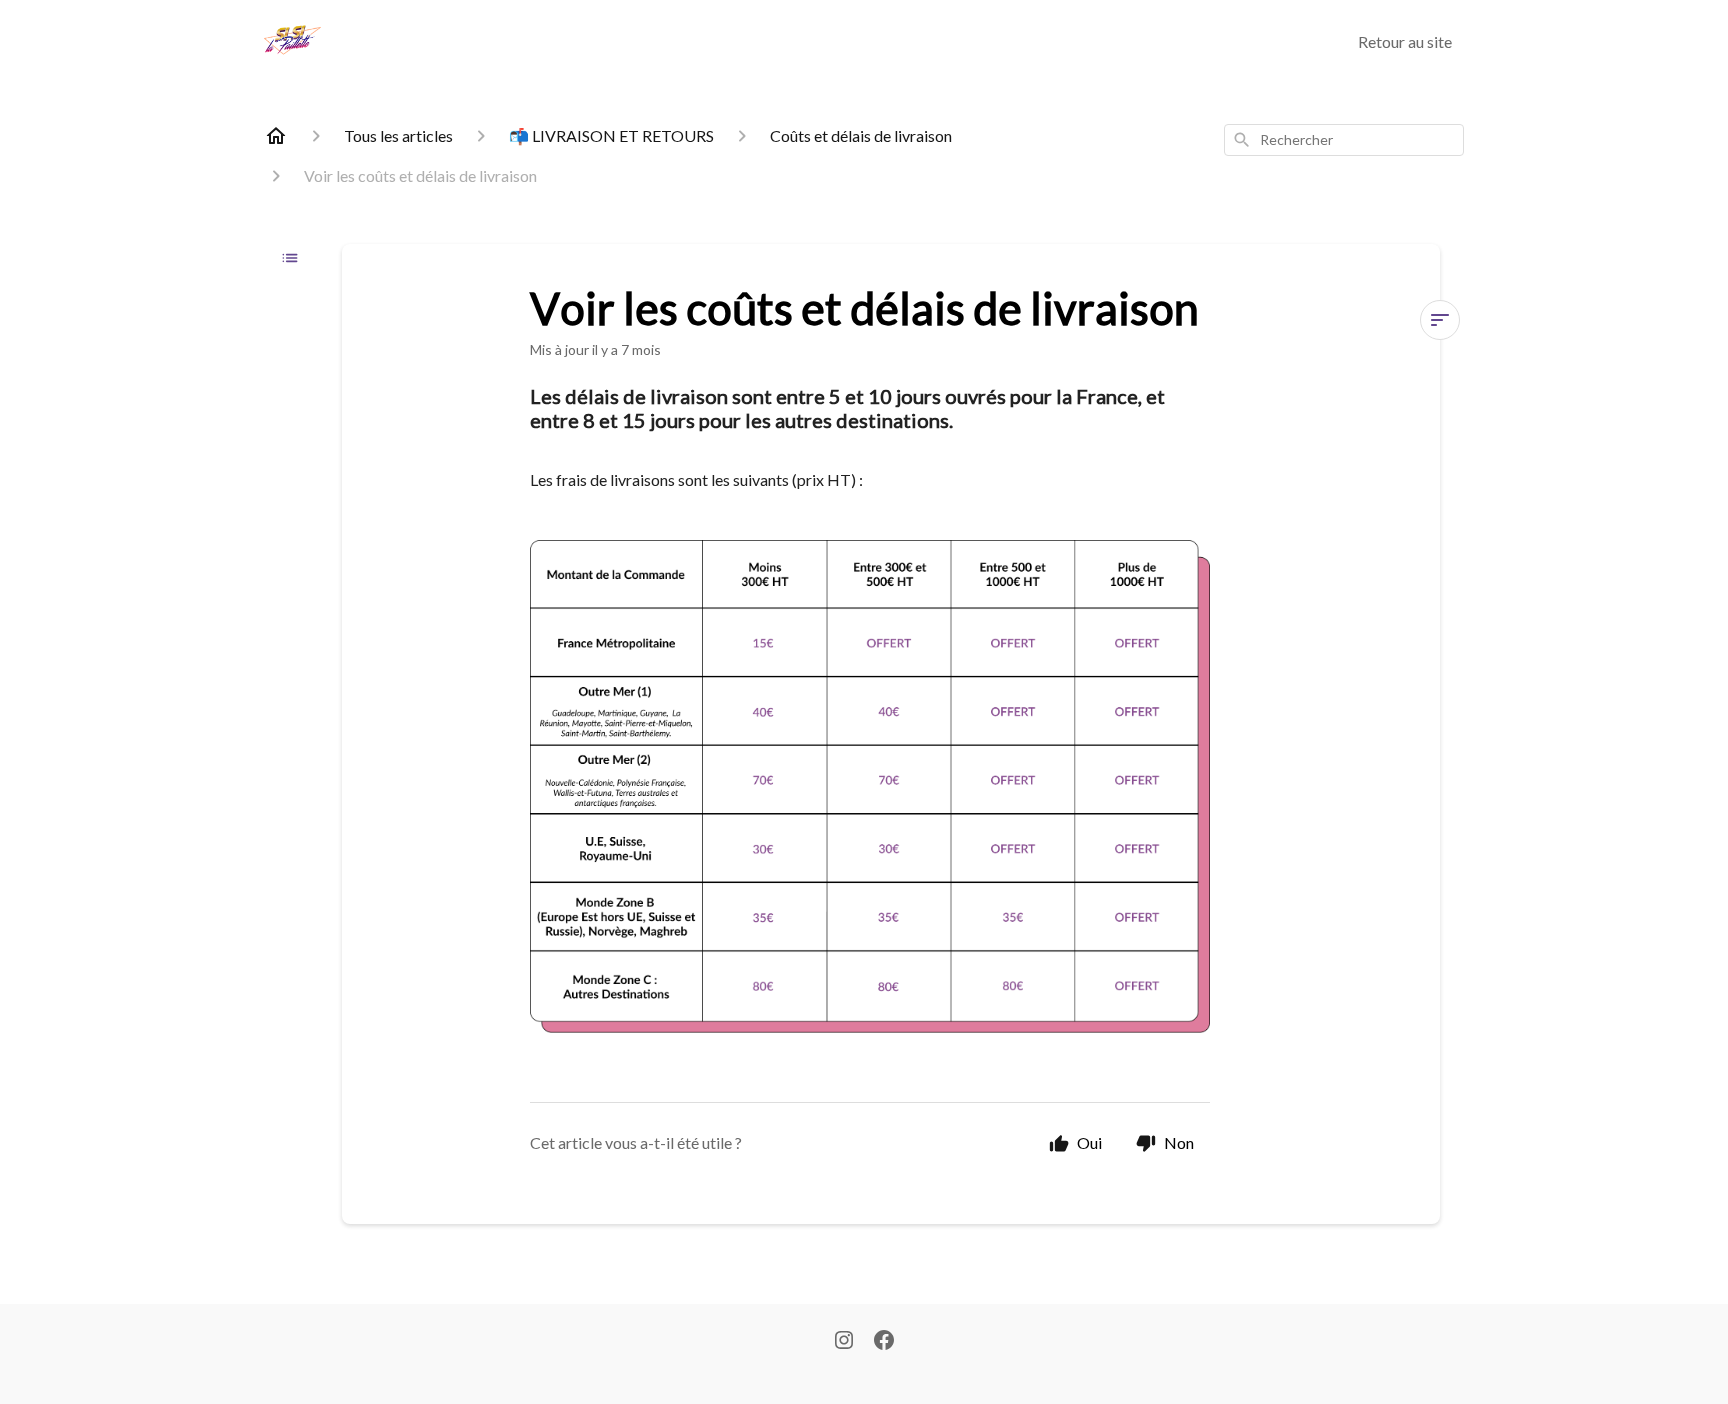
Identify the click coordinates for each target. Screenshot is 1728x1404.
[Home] (276, 136)
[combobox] (1344, 140)
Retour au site (1405, 41)
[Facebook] (884, 1342)
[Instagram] (844, 1342)
